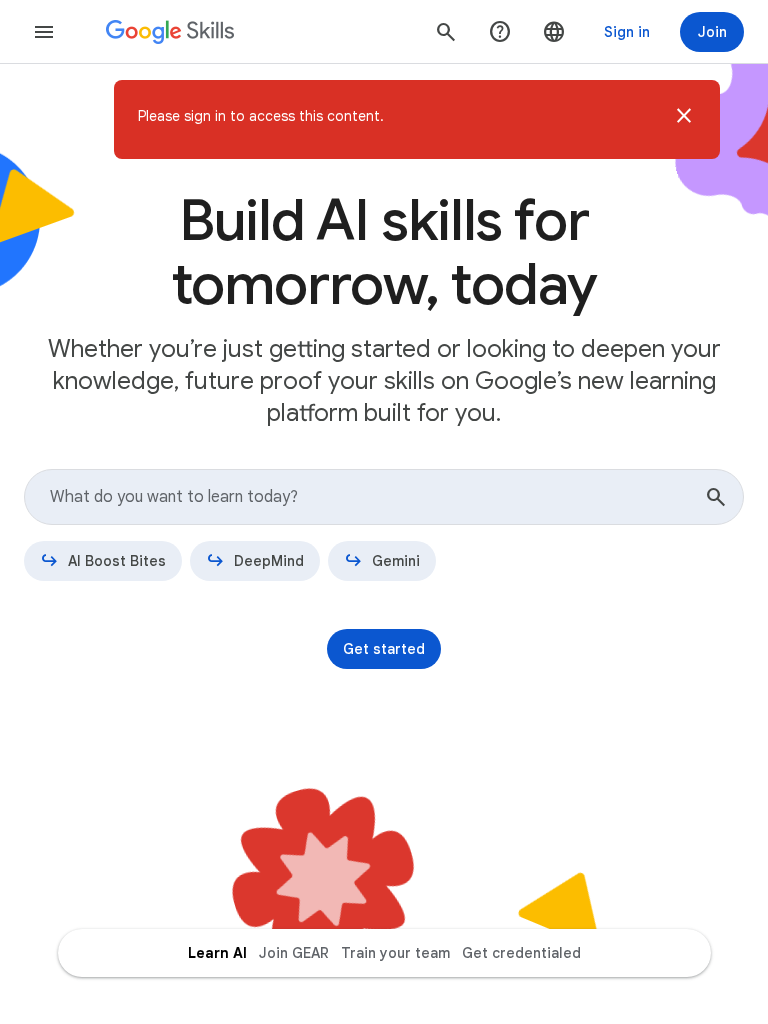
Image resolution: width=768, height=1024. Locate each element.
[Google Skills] (170, 32)
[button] (684, 119)
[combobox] (384, 497)
